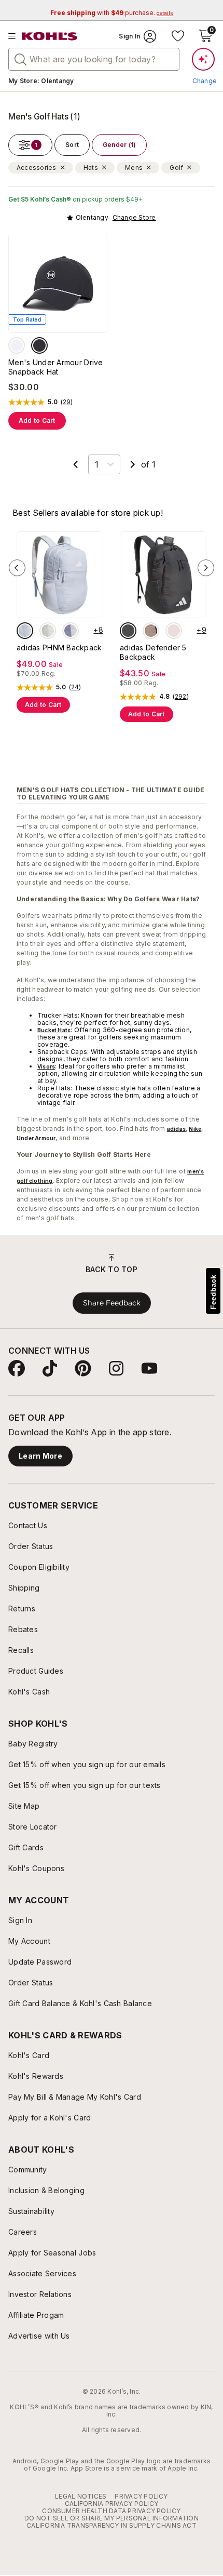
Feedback (213, 1292)
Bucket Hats (54, 1030)
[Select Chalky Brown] (151, 631)
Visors (46, 1066)
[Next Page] (133, 464)
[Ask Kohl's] (203, 59)
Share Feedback (112, 1303)
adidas (176, 1129)
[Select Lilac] (71, 631)
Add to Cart (37, 421)
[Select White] (17, 345)
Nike (195, 1129)
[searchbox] (94, 59)
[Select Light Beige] (48, 631)
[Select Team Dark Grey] (128, 631)
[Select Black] (39, 345)
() (67, 402)
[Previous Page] (76, 464)
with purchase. (112, 13)
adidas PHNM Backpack (59, 648)
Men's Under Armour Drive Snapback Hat (56, 367)
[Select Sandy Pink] (174, 631)
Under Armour (36, 1138)
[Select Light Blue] (25, 631)
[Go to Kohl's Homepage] (50, 36)
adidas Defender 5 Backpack (153, 652)
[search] (21, 59)
